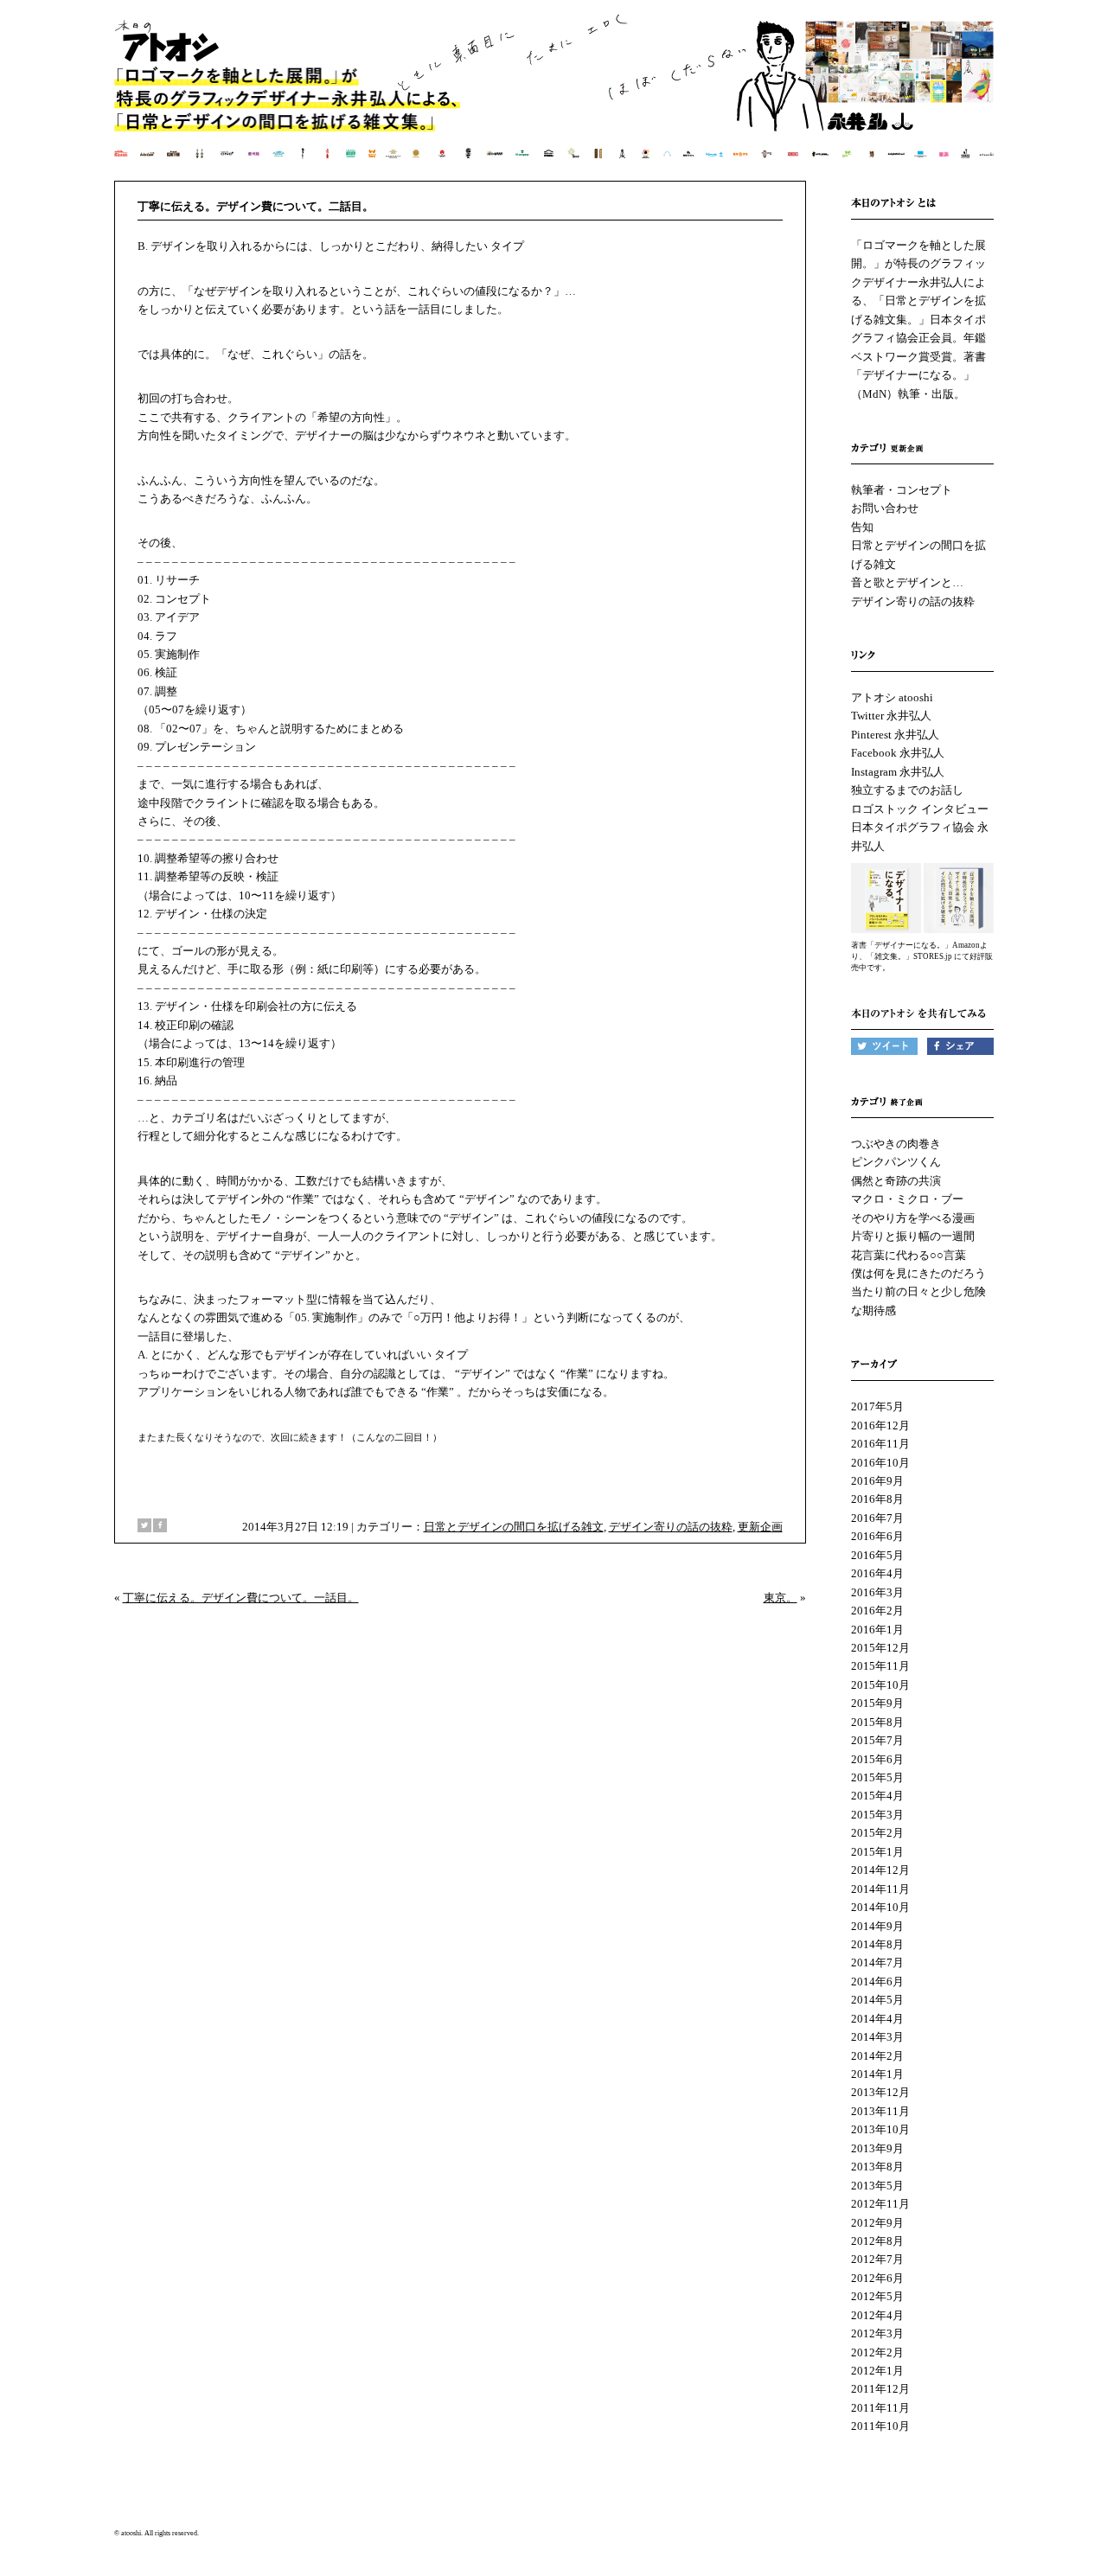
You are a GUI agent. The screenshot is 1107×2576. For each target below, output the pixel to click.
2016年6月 (877, 1536)
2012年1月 (877, 2371)
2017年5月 (877, 1406)
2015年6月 (877, 1759)
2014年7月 (877, 1962)
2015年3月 (877, 1815)
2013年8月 (877, 2167)
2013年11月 (880, 2111)
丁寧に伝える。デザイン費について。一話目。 (241, 1598)
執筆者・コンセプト (902, 490)
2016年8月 (877, 1499)
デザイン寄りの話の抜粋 (671, 1527)
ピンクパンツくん (896, 1162)
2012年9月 (877, 2223)
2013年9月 (877, 2148)
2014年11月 (880, 1889)
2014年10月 (880, 1907)
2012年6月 (877, 2278)
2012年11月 (880, 2204)
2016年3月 (877, 1592)
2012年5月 (877, 2296)
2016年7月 (877, 1518)
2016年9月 (877, 1481)
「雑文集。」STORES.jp (909, 956)
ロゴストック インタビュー (920, 809)
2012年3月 (877, 2333)
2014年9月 (877, 1926)
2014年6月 (877, 1982)
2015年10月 (880, 1685)
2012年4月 (877, 2315)
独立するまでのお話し (907, 790)
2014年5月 (877, 2000)
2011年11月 (880, 2408)
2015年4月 (877, 1796)
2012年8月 (877, 2241)
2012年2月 (877, 2352)
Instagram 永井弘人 (898, 772)
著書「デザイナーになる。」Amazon (915, 945)
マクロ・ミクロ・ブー (907, 1199)
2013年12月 (880, 2092)
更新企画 (760, 1527)
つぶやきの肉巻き (896, 1144)
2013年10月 (880, 2129)
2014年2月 (877, 2056)
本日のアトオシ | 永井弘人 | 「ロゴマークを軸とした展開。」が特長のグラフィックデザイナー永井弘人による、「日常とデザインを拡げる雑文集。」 (555, 99)
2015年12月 (880, 1648)
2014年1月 (877, 2074)
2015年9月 (877, 1703)
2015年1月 (877, 1852)
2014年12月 (880, 1870)
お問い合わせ (885, 508)
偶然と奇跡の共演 (896, 1181)
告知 (862, 527)
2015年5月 (877, 1777)
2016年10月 (880, 1463)
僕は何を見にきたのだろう (918, 1273)
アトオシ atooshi (892, 697)
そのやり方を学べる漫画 (913, 1218)
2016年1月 (877, 1630)
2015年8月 (877, 1722)
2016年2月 (877, 1611)
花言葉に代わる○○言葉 (909, 1255)
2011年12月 (880, 2389)
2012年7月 (877, 2259)
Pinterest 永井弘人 (895, 735)
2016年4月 (877, 1573)
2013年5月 (877, 2186)
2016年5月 (877, 1555)
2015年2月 (877, 1833)
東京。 (781, 1598)
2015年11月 (880, 1666)
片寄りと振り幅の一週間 (913, 1236)
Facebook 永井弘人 (898, 753)
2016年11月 (880, 1444)
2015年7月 (877, 1740)
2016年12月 (880, 1425)
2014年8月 (877, 1944)
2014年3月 (877, 2037)
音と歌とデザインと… (907, 582)
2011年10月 (880, 2426)
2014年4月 (877, 2019)
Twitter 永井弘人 (891, 716)
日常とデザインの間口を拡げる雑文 (514, 1527)
